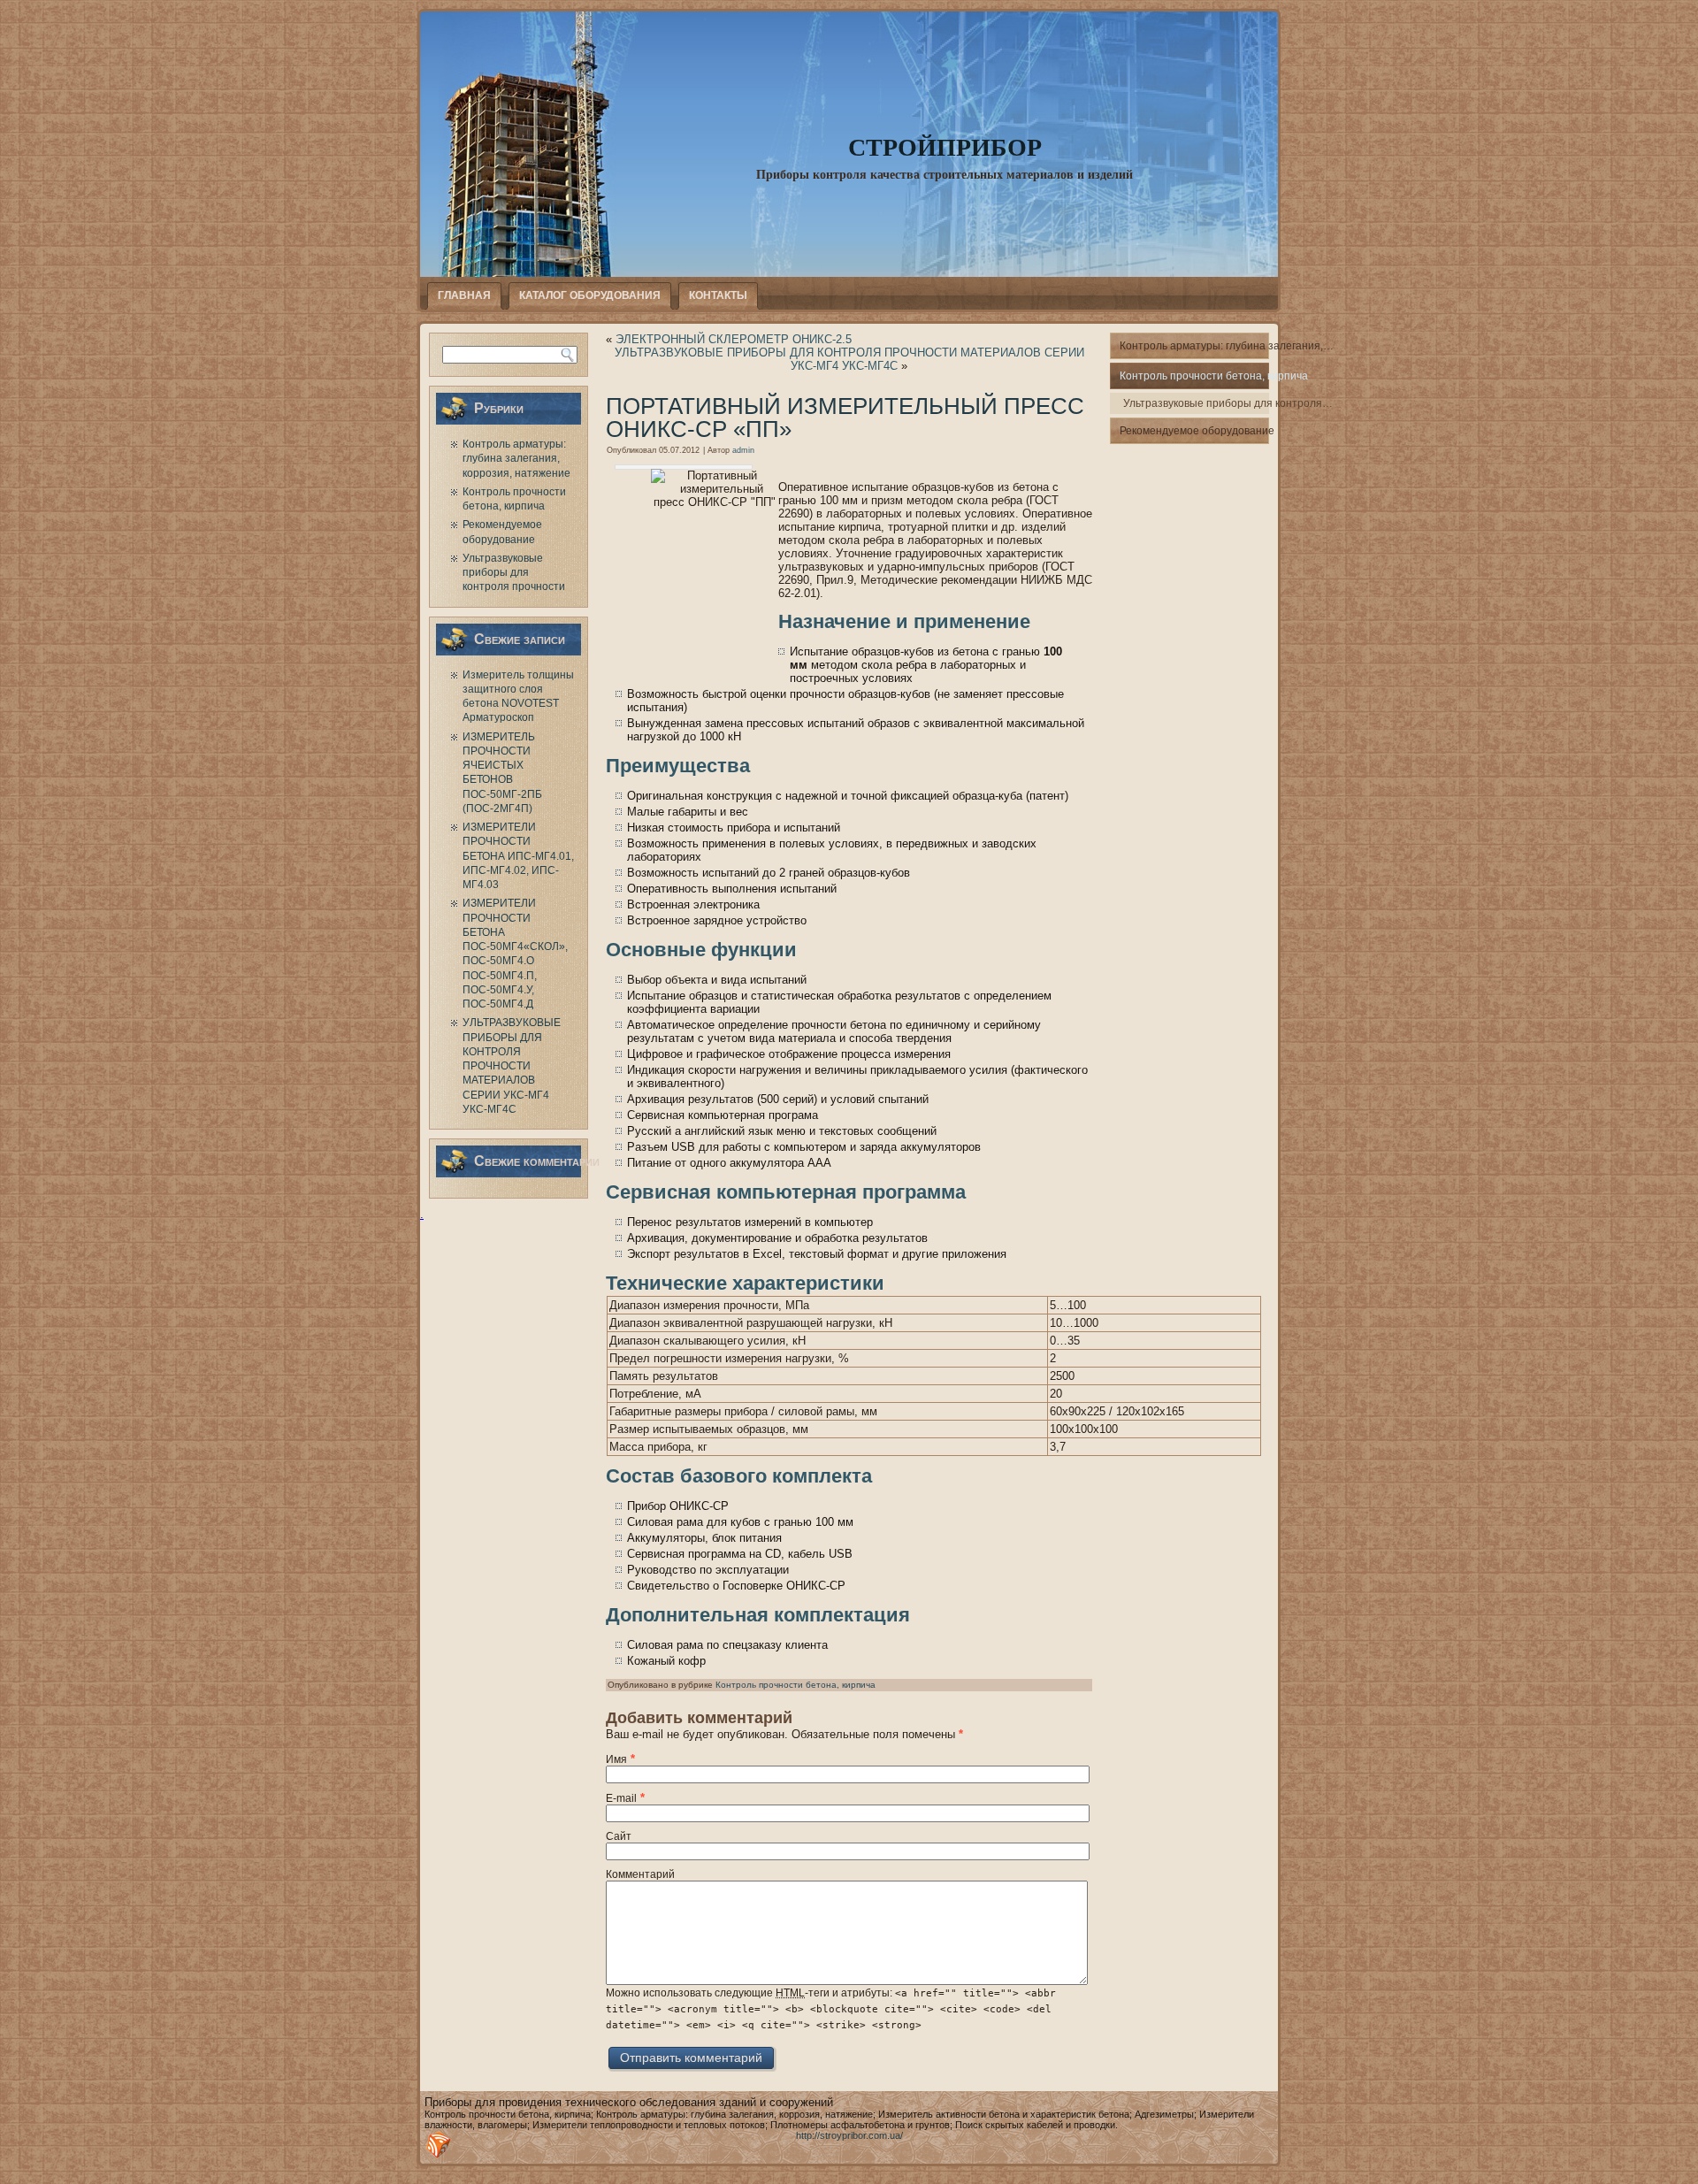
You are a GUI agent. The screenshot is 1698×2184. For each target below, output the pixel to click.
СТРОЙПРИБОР (945, 146)
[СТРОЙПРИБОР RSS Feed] (439, 2145)
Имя (616, 1759)
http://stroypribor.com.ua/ (849, 2135)
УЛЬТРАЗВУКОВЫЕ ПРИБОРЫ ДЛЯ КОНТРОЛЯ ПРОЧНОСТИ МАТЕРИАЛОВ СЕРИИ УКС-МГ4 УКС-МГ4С (512, 1066)
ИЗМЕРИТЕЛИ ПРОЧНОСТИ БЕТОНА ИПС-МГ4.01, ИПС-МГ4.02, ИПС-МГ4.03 (518, 856)
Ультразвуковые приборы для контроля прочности (514, 573)
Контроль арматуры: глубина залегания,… (1194, 346)
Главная (464, 295)
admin (743, 450)
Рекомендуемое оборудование (1194, 431)
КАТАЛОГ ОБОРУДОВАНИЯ (590, 295)
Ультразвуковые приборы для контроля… (1196, 403)
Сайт (619, 1836)
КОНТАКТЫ (718, 295)
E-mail (621, 1798)
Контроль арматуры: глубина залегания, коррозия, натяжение (516, 459)
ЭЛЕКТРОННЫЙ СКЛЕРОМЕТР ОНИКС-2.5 (734, 339)
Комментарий (640, 1874)
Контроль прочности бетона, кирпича (795, 1685)
